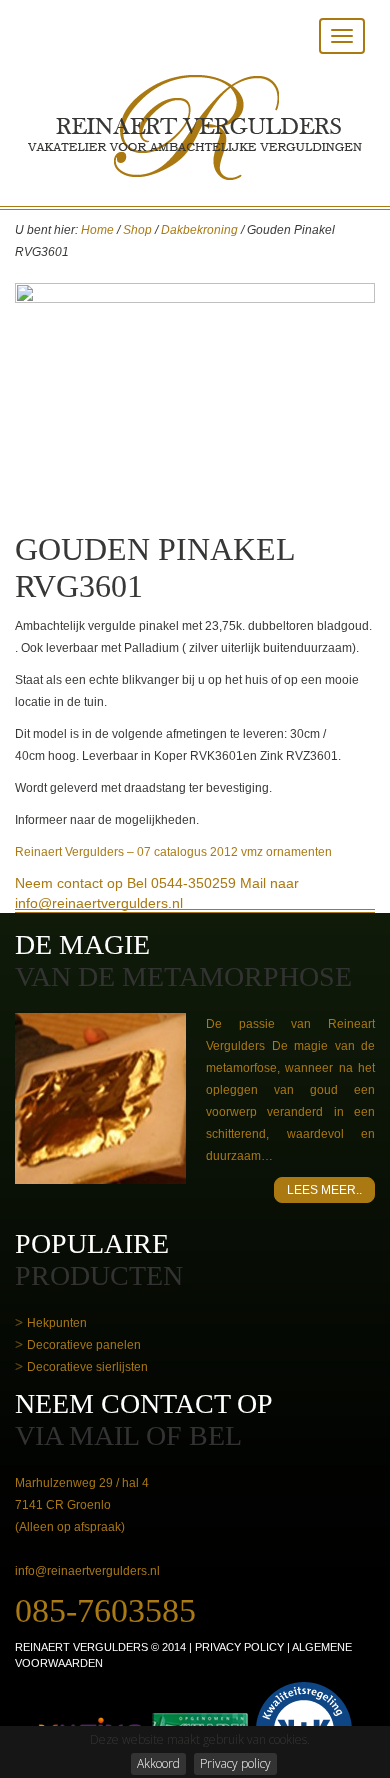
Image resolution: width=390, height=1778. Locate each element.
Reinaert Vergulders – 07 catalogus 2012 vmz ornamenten (173, 852)
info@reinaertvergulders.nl (87, 1571)
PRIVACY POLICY (239, 1647)
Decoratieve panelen (84, 1345)
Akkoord (158, 1763)
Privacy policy (235, 1763)
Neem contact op (69, 883)
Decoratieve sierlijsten (87, 1367)
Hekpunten (57, 1323)
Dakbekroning (199, 230)
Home (97, 230)
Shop (137, 230)
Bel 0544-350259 (181, 883)
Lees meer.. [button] (324, 1190)
